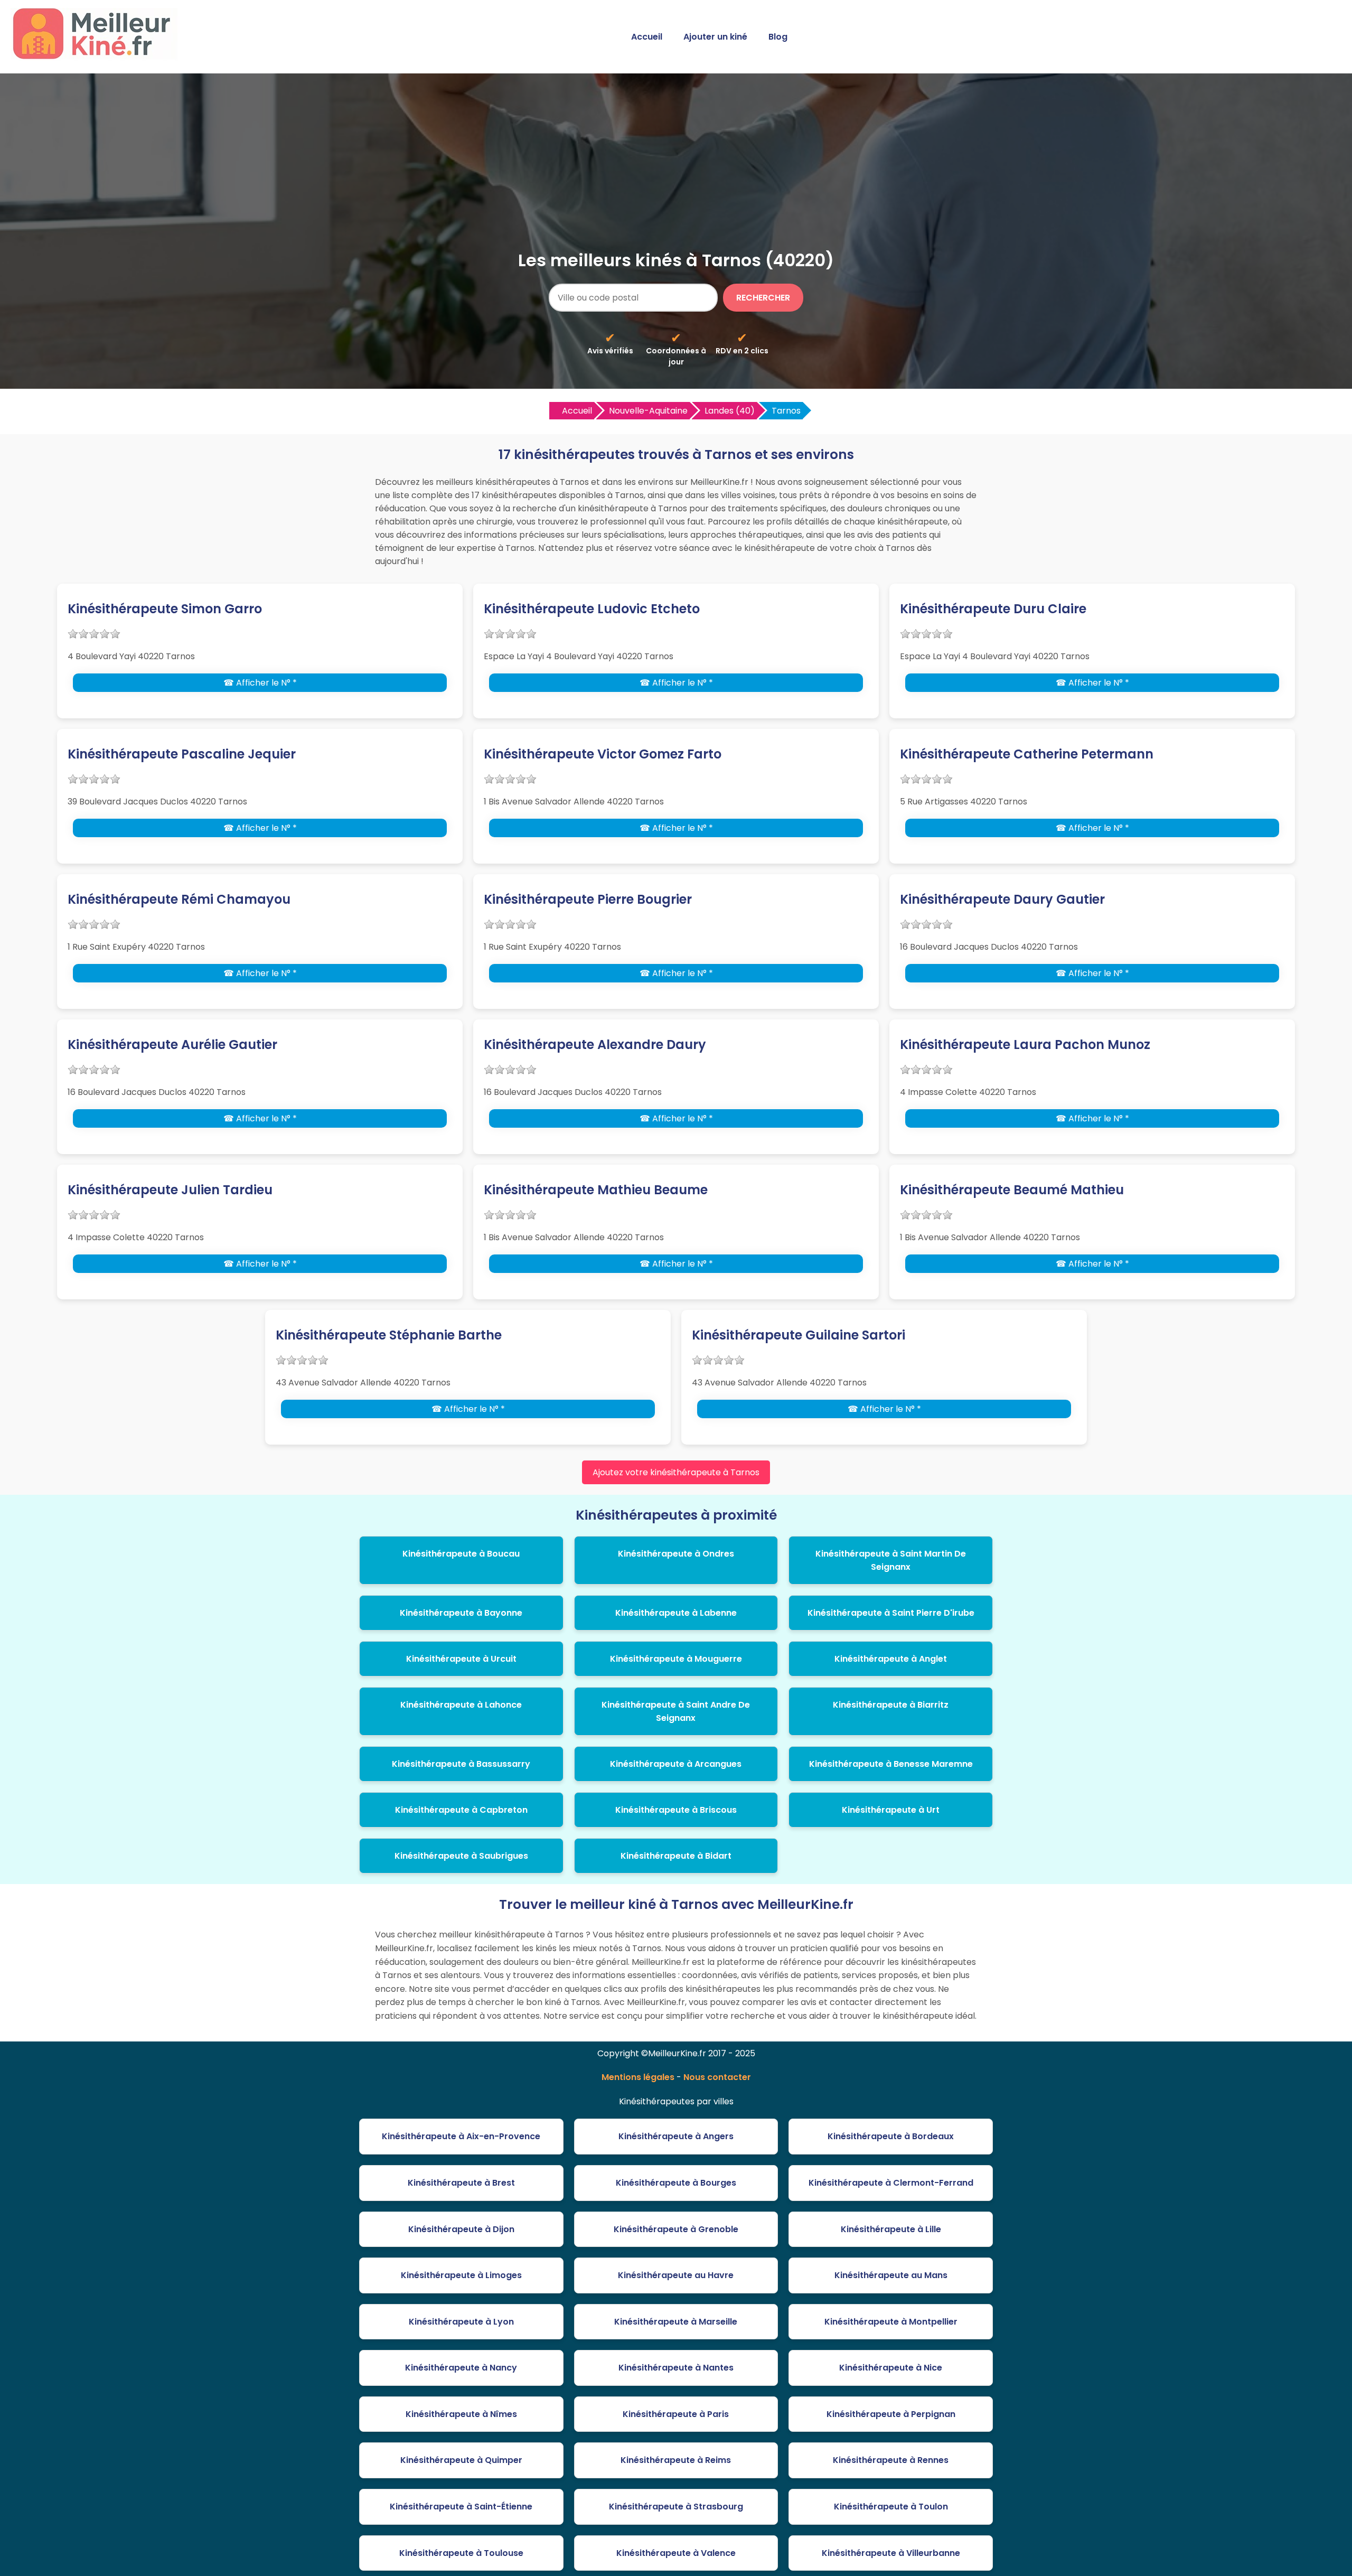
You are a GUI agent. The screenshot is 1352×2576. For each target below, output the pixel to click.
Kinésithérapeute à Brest (461, 2183)
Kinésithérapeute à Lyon (461, 2322)
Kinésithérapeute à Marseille (676, 2322)
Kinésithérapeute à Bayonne (461, 1613)
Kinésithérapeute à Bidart (676, 1856)
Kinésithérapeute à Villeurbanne (891, 2553)
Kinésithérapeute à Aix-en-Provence (461, 2136)
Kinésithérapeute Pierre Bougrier (588, 899)
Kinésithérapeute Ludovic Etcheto (592, 609)
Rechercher (763, 298)
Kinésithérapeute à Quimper (461, 2460)
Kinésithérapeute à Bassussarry (461, 1764)
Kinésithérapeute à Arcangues (676, 1764)
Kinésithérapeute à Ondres (676, 1554)
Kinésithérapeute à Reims (676, 2460)
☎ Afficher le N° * (260, 683)
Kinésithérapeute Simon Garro (165, 609)
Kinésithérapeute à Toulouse (461, 2553)
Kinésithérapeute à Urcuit (461, 1659)
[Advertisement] (676, 168)
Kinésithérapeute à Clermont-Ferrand (891, 2183)
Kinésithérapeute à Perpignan (891, 2414)
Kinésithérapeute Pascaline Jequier (182, 754)
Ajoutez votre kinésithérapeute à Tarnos (676, 1472)
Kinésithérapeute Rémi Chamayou (179, 899)
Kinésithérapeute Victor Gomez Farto (603, 754)
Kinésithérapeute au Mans (891, 2275)
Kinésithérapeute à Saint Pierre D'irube (891, 1613)
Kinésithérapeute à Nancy (461, 2368)
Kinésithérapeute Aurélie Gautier (172, 1045)
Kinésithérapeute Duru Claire (993, 609)
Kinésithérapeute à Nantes (676, 2368)
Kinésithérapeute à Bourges (676, 2183)
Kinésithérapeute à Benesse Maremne (891, 1764)
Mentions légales (638, 2077)
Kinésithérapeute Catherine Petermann (1027, 754)
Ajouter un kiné (715, 37)
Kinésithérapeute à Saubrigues (461, 1856)
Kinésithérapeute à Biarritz (891, 1705)
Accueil (647, 37)
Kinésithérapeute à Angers (676, 2136)
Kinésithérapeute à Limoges (461, 2275)
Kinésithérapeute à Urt (891, 1810)
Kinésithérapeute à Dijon (461, 2229)
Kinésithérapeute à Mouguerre (676, 1659)
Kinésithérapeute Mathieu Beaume (596, 1190)
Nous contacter (717, 2077)
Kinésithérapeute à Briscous (676, 1810)
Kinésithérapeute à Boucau (461, 1554)
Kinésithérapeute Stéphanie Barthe (389, 1335)
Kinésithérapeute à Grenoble (676, 2229)
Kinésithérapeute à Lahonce (461, 1705)
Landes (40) (730, 411)
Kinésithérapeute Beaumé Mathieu (1012, 1190)
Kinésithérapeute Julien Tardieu (170, 1190)
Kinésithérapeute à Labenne (676, 1613)
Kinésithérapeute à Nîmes (461, 2414)
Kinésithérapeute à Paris (676, 2414)
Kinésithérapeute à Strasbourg (676, 2507)
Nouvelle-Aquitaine (648, 411)
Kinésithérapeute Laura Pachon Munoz (1025, 1045)
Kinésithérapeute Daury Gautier (1002, 899)
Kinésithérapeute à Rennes (891, 2460)
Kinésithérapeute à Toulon (891, 2507)
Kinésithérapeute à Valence (676, 2553)
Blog (778, 37)
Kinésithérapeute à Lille (891, 2229)
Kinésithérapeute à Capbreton (461, 1810)
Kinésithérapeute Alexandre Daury (595, 1045)
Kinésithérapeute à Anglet (891, 1659)
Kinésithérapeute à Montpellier (891, 2322)
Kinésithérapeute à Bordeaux (891, 2136)
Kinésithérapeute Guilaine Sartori (799, 1335)
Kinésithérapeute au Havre (676, 2275)
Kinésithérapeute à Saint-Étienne (461, 2507)
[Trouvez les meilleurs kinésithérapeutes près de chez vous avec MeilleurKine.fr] (97, 56)
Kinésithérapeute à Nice (891, 2368)
